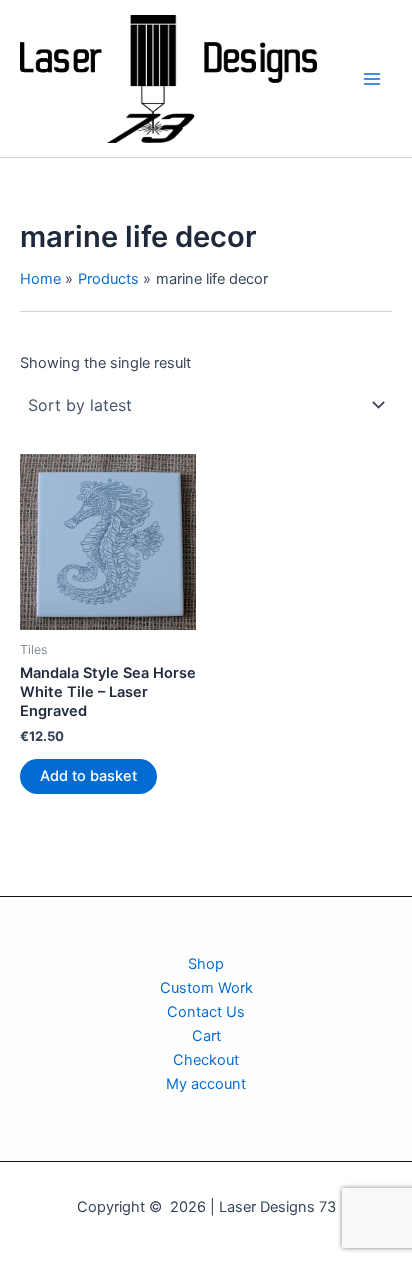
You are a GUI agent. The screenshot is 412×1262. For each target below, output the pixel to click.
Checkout (206, 1060)
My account (206, 1084)
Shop (206, 964)
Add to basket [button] (88, 776)
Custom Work (206, 988)
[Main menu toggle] (372, 78)
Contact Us (206, 1012)
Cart (206, 1036)
